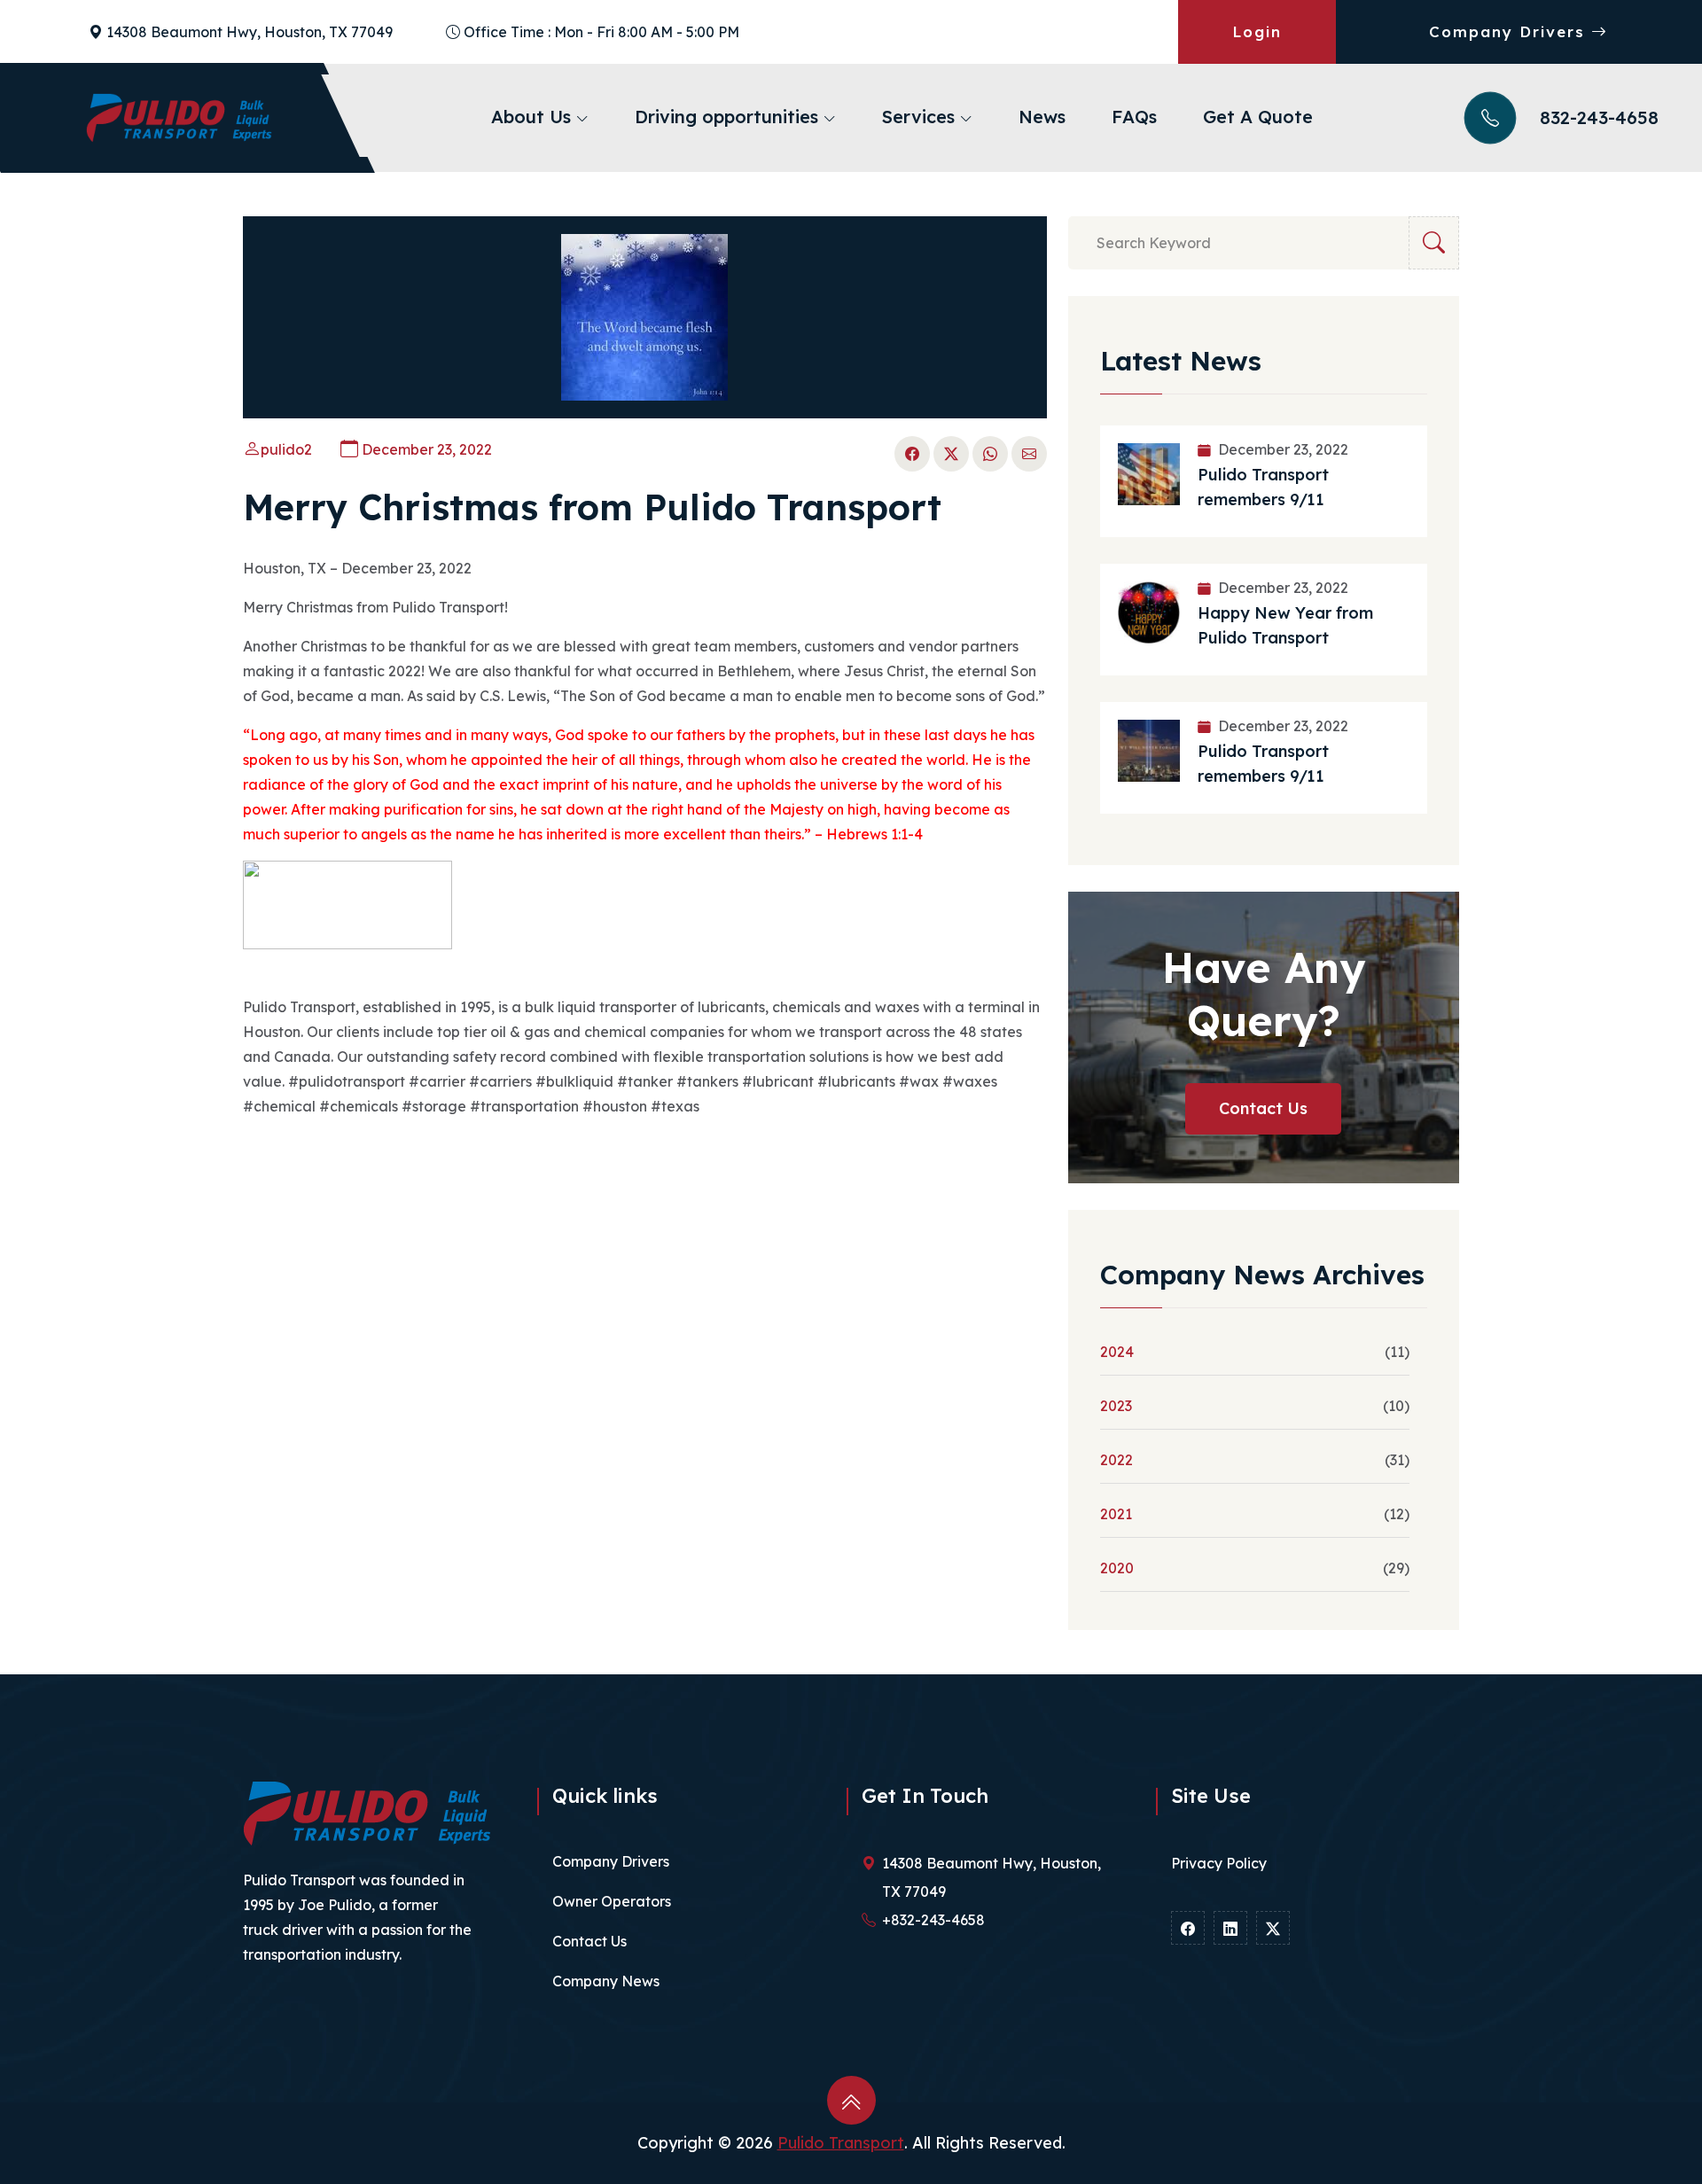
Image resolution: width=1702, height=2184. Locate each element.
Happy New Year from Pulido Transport (1285, 625)
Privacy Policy (1219, 1863)
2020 (1117, 1568)
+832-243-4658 (933, 1920)
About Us (534, 117)
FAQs (1134, 117)
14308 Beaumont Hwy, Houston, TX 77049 (250, 32)
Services (921, 117)
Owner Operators (612, 1901)
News (1042, 117)
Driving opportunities (729, 117)
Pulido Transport (841, 2143)
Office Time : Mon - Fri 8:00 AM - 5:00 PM (601, 32)
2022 (1116, 1460)
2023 (1116, 1406)
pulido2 (286, 449)
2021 (1116, 1514)
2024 (1117, 1352)
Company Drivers (1510, 31)
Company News (606, 1981)
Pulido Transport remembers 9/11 (1263, 487)
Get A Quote (1258, 117)
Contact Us (1263, 1108)
